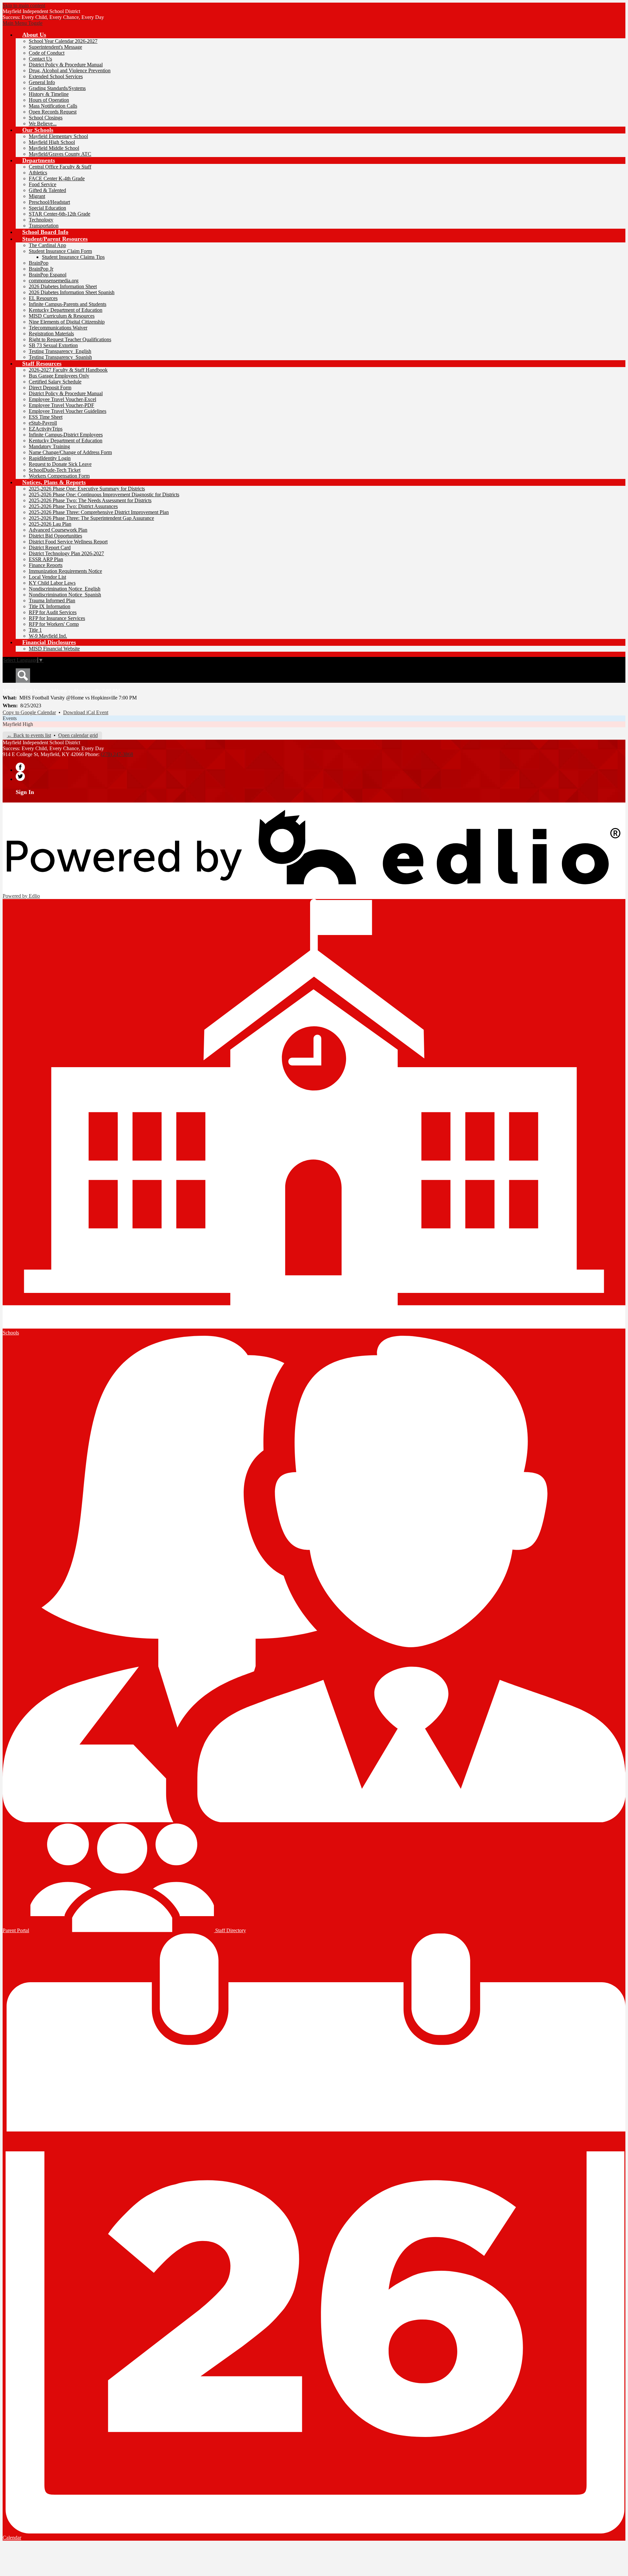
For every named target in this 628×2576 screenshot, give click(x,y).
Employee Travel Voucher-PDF (61, 405)
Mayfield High (18, 724)
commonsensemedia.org (54, 281)
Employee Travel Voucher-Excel (62, 399)
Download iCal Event (86, 712)
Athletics (38, 173)
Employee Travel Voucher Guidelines (68, 411)
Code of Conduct (47, 53)
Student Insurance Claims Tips (73, 257)
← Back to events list (29, 735)
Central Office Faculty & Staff (60, 167)
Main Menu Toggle (23, 23)
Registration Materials (51, 334)
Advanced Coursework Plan (58, 530)
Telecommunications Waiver (58, 328)
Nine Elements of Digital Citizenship (67, 322)
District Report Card (50, 547)
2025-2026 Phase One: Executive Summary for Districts (87, 489)
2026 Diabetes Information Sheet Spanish (72, 292)
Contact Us (40, 59)
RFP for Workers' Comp (54, 624)
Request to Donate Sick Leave (60, 464)
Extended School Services (56, 76)
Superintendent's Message (55, 47)
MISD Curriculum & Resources (62, 316)
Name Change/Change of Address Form (70, 452)
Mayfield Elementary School (58, 136)
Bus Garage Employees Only (59, 376)
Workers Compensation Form (59, 476)
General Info (42, 82)
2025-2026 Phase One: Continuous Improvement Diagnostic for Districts (104, 494)
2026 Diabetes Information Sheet (63, 286)
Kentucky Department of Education (66, 310)
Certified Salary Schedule (55, 382)
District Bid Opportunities (55, 536)
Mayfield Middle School (54, 148)
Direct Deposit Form (50, 388)
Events (10, 718)
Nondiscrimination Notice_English (65, 589)
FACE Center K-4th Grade (57, 178)
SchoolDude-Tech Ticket (55, 470)
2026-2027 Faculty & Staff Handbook (68, 370)
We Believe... (43, 124)
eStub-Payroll (43, 423)
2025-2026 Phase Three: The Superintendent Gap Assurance (91, 518)
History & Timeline (49, 94)
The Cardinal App (47, 245)
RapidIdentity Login (50, 458)
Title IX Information (50, 606)
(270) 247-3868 (117, 754)
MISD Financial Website (54, 649)
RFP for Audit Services (53, 612)
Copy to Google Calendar (29, 712)
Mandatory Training (49, 446)
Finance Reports (46, 565)
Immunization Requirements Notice (65, 571)
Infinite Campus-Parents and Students (68, 304)
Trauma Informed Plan (52, 600)
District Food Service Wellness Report (68, 542)
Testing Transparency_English (60, 351)
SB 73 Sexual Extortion (53, 345)
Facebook (20, 767)
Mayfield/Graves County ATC (60, 154)
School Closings (46, 118)
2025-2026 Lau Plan (50, 524)
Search (23, 676)
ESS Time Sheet (46, 417)
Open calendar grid (78, 735)
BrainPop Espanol (48, 275)
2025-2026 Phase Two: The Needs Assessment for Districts (90, 500)
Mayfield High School (52, 142)
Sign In (25, 792)
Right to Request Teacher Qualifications (70, 339)
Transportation (44, 226)
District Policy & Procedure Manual (66, 65)
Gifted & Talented (47, 190)
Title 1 (35, 630)
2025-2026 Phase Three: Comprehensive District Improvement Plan (99, 512)
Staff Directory (230, 1930)
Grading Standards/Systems (57, 88)
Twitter (20, 776)
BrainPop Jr (41, 269)
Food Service (43, 184)
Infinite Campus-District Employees (66, 435)
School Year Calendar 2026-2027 (63, 41)
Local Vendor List (47, 577)
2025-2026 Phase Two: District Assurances (73, 506)
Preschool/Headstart (49, 202)
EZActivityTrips (46, 429)
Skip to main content (24, 5)
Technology (41, 220)
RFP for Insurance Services (57, 618)
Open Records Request (53, 112)
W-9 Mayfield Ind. (48, 636)
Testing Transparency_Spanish (60, 357)
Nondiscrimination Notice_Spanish (65, 595)
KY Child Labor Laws (52, 583)
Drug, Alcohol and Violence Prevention (70, 71)
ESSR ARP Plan (46, 559)
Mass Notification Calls (53, 106)
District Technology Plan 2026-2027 (66, 553)
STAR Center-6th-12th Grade (60, 214)
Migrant (37, 196)
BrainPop (39, 263)
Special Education (47, 208)
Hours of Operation (49, 100)
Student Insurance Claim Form (60, 251)
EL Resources (43, 298)
